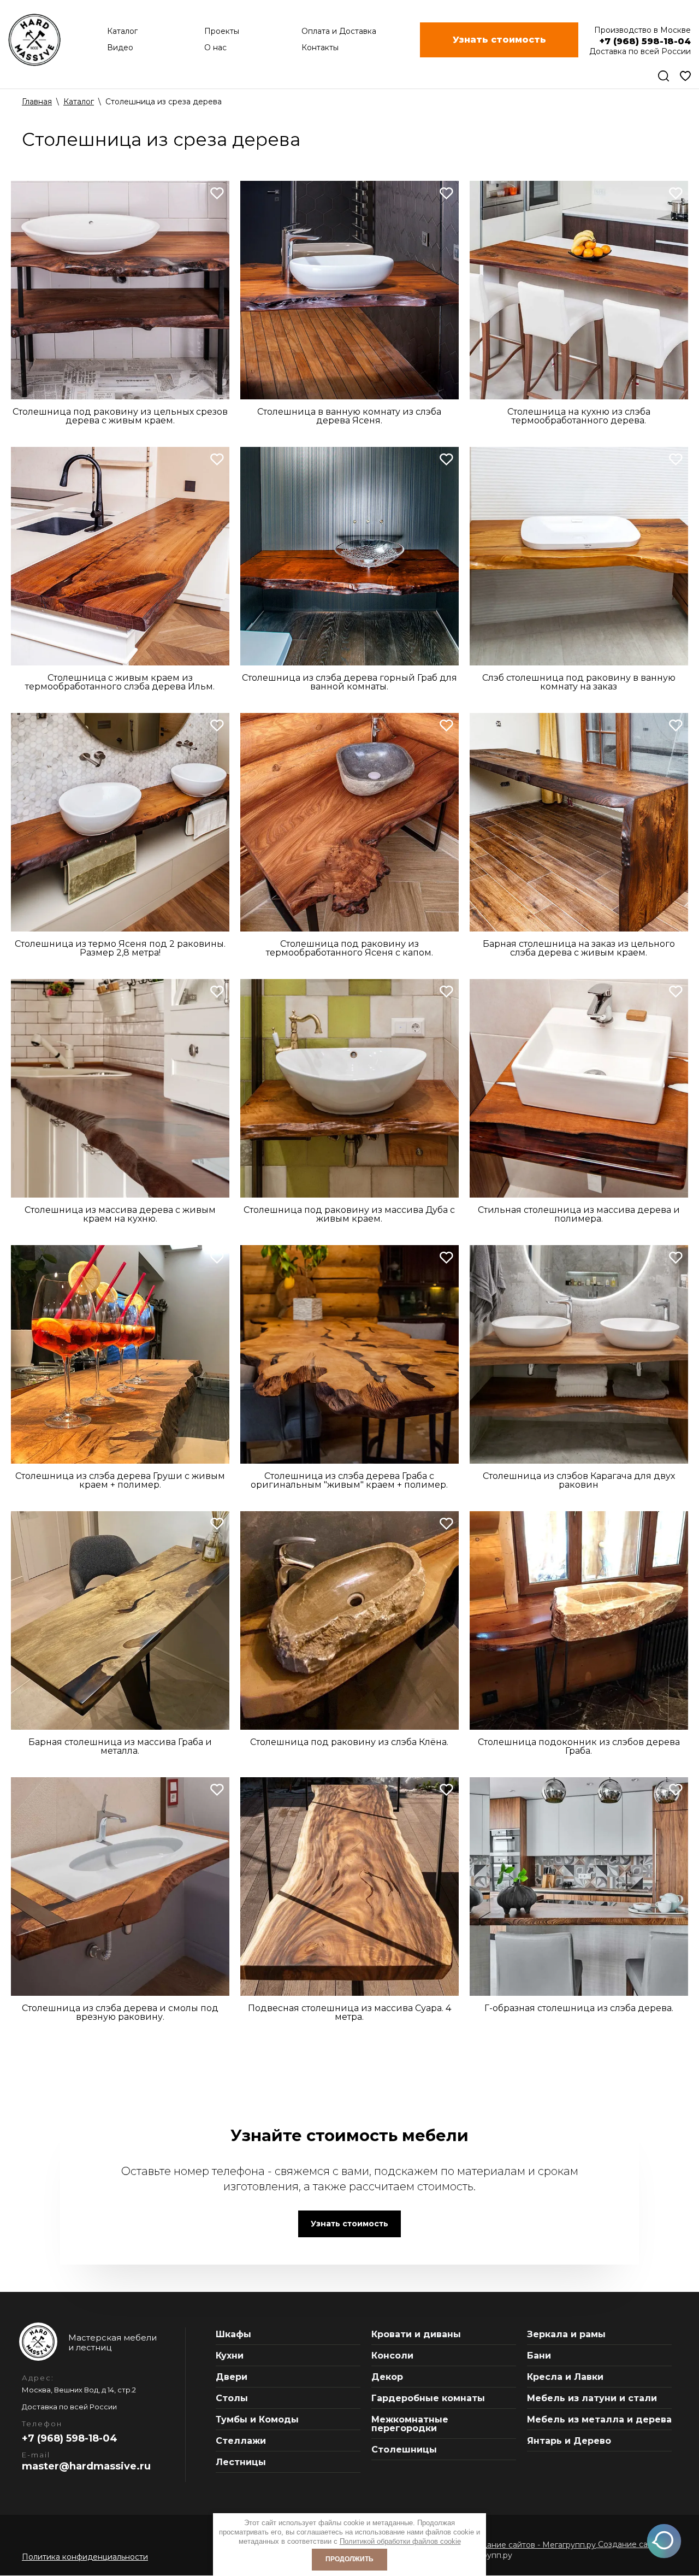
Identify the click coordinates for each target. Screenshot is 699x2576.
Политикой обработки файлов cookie (400, 2541)
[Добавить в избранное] (217, 193)
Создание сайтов (631, 2544)
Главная (37, 102)
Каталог (79, 102)
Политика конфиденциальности (85, 2557)
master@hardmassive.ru (86, 2466)
